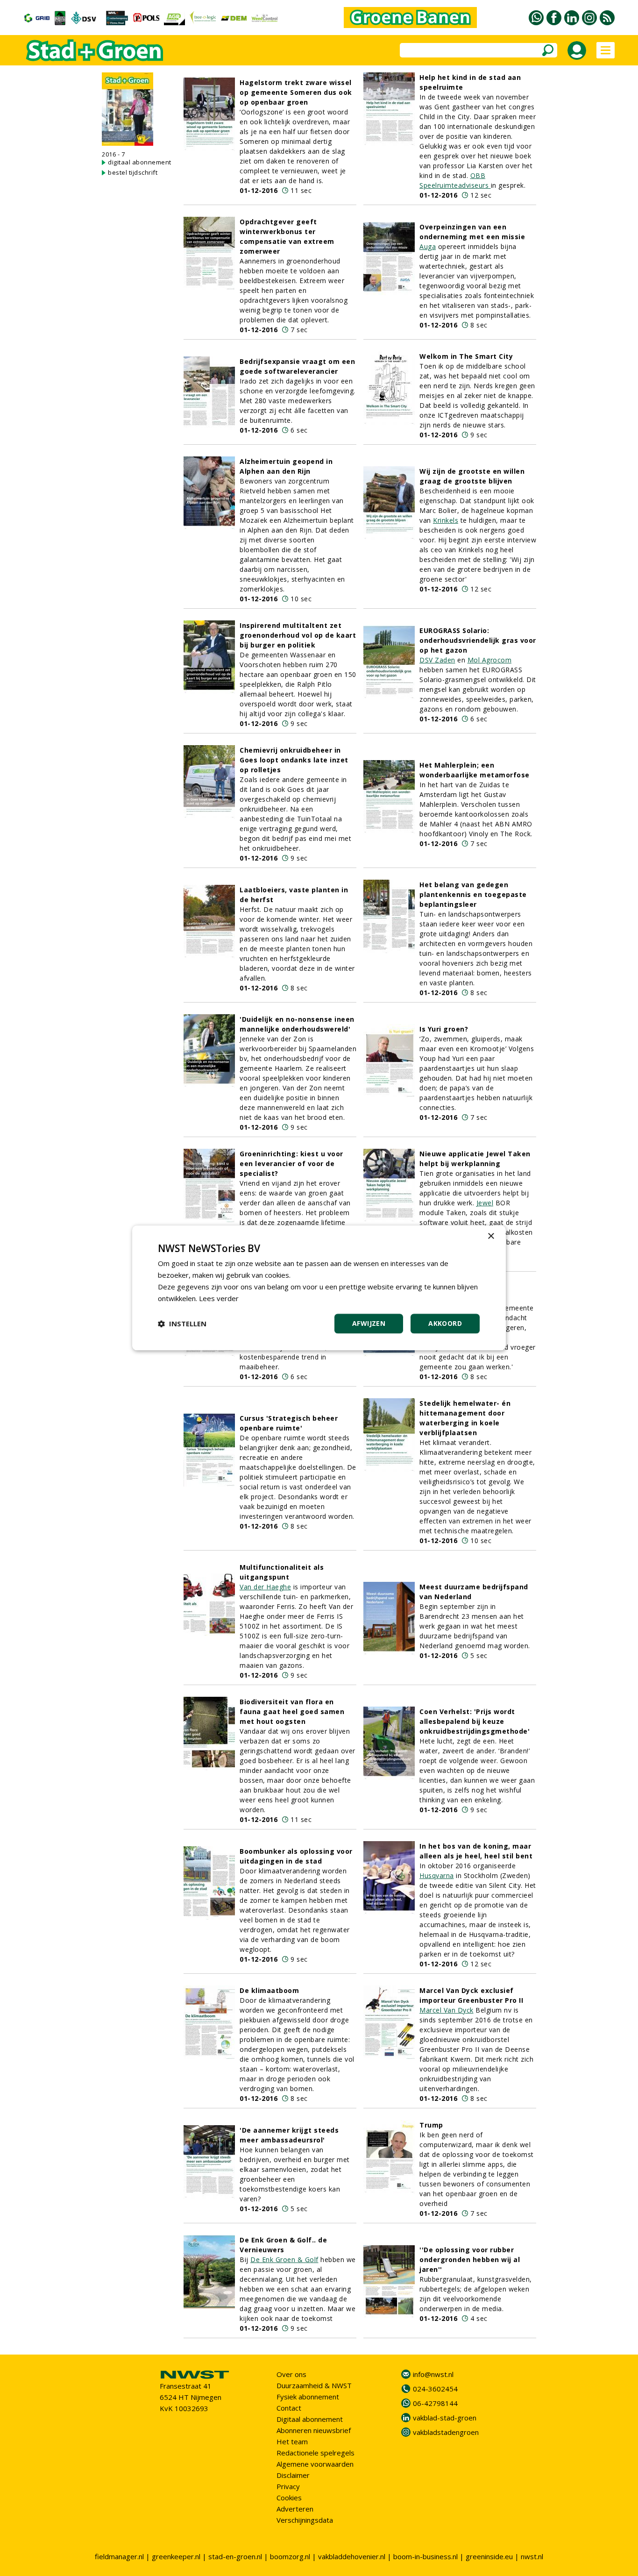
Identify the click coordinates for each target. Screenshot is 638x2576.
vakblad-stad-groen (445, 2418)
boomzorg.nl (290, 2556)
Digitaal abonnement (310, 2419)
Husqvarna (437, 1875)
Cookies (289, 2498)
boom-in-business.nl (425, 2556)
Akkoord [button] (445, 1324)
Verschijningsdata (305, 2520)
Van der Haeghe (265, 1587)
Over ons (291, 2374)
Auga (428, 246)
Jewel (485, 1203)
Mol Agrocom (490, 660)
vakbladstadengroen (446, 2432)
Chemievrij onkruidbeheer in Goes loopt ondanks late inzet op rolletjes (294, 760)
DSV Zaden (437, 660)
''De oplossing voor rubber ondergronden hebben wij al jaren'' (470, 2259)
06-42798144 (435, 2403)
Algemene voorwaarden (315, 2464)
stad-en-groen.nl (235, 2556)
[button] (182, 1324)
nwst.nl (532, 2556)
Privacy (288, 2486)
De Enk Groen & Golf (284, 2259)
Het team (292, 2441)
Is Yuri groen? (444, 1029)
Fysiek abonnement (308, 2397)
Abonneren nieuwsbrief (314, 2430)
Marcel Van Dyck (447, 2010)
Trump (431, 2125)
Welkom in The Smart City (466, 356)
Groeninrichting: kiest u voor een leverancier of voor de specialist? (291, 1163)
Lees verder (219, 1298)
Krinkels (446, 520)
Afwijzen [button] (369, 1324)
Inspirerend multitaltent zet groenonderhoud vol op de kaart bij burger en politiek (298, 635)
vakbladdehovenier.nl (352, 2556)
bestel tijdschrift (133, 172)
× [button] (491, 1236)
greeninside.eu (489, 2556)
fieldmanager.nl (119, 2556)
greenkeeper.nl (176, 2556)
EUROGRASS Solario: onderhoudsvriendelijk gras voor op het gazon (478, 640)
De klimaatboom (269, 1990)
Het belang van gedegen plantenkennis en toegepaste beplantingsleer (473, 894)
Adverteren (295, 2509)
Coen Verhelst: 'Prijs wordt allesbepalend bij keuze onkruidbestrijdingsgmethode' (475, 1721)
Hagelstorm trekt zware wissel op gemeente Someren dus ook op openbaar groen (296, 92)
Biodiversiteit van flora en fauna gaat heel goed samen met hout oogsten (292, 1711)
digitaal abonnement (140, 162)
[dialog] (319, 1288)
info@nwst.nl (433, 2374)
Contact (289, 2408)
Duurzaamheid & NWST (314, 2385)
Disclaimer (293, 2475)
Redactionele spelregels (315, 2453)
